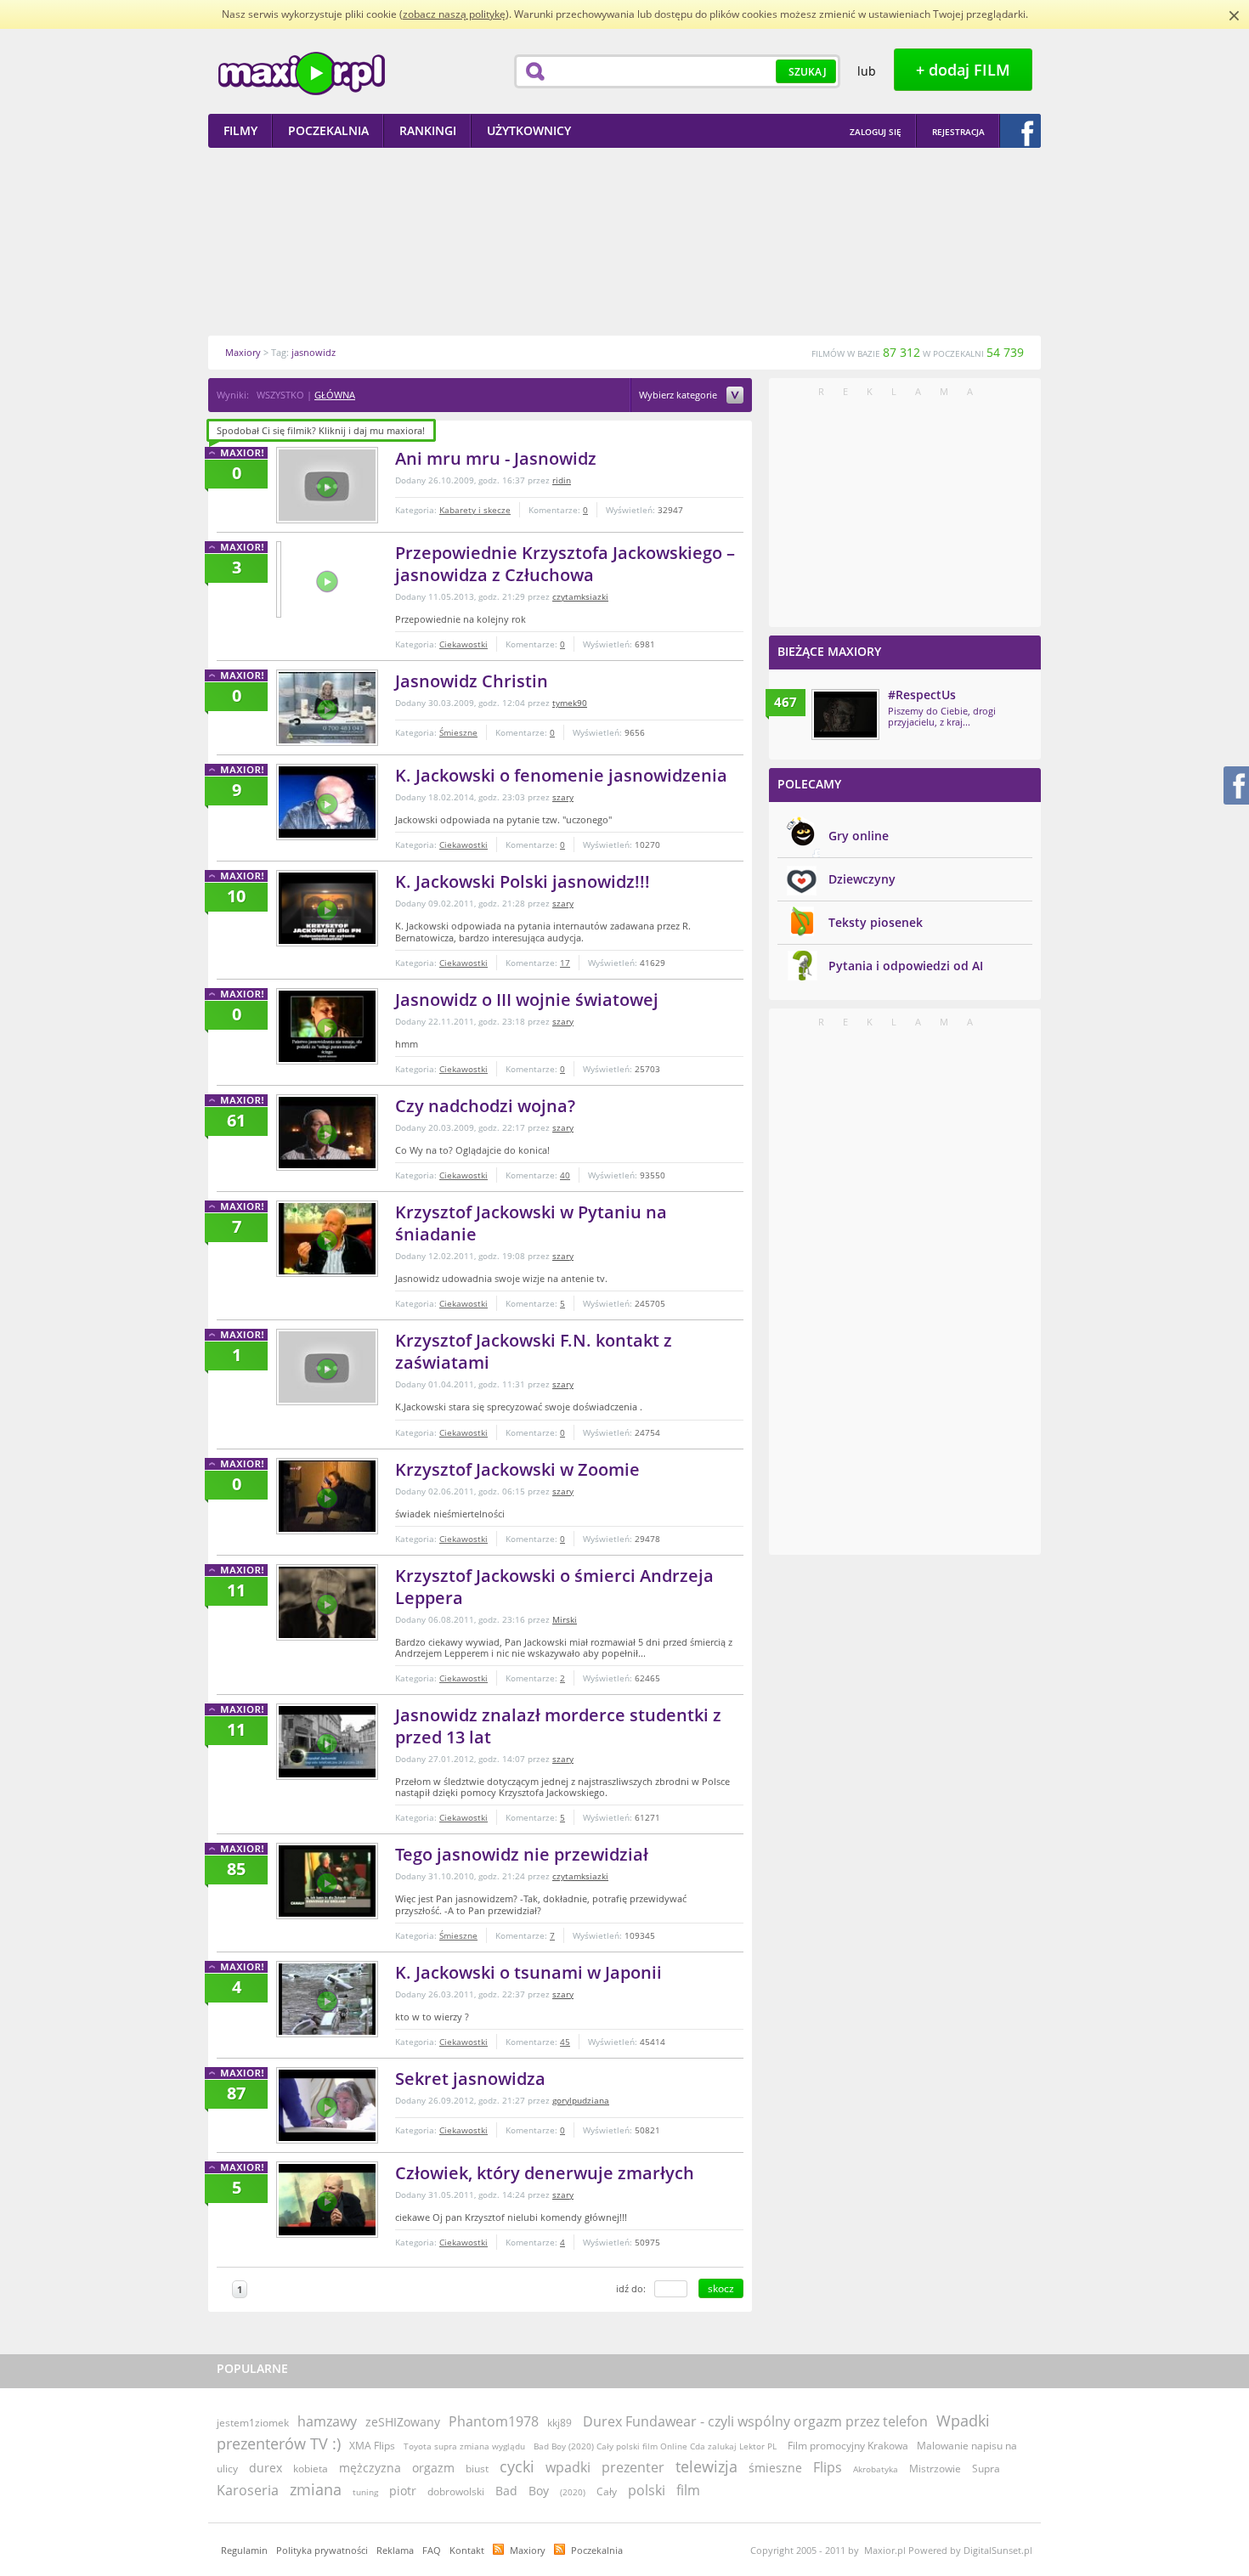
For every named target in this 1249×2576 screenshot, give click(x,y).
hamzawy (327, 2421)
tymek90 (570, 703)
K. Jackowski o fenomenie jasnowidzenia (561, 775)
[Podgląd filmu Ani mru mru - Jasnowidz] (327, 485)
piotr (403, 2491)
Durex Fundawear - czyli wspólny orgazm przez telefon (755, 2421)
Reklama (395, 2550)
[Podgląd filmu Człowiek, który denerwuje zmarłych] (327, 2200)
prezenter (633, 2467)
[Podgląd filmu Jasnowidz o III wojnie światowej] (327, 1026)
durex (266, 2468)
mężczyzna (370, 2468)
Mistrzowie (935, 2469)
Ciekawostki (463, 644)
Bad (506, 2491)
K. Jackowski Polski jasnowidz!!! (523, 881)
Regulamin (244, 2550)
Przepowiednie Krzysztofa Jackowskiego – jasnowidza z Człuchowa (565, 564)
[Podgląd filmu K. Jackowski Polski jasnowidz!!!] (327, 908)
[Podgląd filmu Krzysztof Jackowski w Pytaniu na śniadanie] (327, 1239)
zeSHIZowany (403, 2422)
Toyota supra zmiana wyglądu (464, 2446)
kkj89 (560, 2423)
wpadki (568, 2467)
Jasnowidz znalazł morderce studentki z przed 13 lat (558, 1726)
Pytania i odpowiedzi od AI (906, 966)
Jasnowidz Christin (472, 681)
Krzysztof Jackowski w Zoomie (517, 1469)
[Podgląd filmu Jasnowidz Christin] (327, 708)
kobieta (311, 2469)
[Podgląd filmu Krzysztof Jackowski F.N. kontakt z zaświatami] (327, 1367)
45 (565, 2042)
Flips (828, 2467)
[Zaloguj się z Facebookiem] (1020, 131)
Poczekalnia (597, 2550)
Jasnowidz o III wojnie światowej (527, 1000)
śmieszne (775, 2468)
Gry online (859, 836)
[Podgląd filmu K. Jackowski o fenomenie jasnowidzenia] (327, 802)
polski (647, 2490)
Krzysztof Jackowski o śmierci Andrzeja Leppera (554, 1587)
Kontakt (467, 2550)
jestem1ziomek (253, 2423)
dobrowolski (456, 2491)
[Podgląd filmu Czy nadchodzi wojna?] (327, 1133)
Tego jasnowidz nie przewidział (522, 1854)
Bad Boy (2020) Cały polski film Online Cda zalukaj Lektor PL (656, 2446)
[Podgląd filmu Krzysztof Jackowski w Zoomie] (327, 1496)
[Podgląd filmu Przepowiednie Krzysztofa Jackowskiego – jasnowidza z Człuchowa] (279, 579)
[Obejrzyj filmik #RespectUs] (845, 715)
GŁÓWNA (335, 395)
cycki (517, 2466)
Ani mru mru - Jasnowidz (496, 458)
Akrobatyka (876, 2469)
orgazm (433, 2468)
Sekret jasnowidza (470, 2079)
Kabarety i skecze (475, 510)
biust (477, 2469)
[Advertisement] (624, 241)
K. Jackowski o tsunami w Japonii (528, 1972)
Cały (607, 2491)
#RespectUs (922, 695)
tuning (365, 2492)
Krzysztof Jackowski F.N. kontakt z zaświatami (534, 1351)
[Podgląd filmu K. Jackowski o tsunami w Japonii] (327, 1999)
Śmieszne (458, 732)
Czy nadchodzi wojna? (485, 1106)
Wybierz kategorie (679, 395)
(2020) (573, 2492)
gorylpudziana (581, 2100)
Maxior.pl (302, 73)
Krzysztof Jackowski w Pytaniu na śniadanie (531, 1223)
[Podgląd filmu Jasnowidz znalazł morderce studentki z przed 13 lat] (327, 1742)
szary (563, 797)
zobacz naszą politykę (454, 14)
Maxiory (528, 2550)
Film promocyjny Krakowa (848, 2446)
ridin (562, 480)
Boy (539, 2491)
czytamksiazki (580, 596)
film (688, 2490)
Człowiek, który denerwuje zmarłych (545, 2173)
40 (565, 1175)
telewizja (706, 2466)
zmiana (316, 2489)
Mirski (565, 1619)
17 (565, 963)
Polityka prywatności (322, 2550)
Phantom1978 (494, 2421)
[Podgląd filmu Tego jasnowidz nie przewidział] (327, 1881)
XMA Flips (372, 2446)
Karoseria (248, 2490)
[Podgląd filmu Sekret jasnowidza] (327, 2105)
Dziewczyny (862, 879)
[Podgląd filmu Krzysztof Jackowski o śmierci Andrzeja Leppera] (327, 1602)
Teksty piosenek (876, 922)
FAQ (432, 2550)
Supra (986, 2469)
